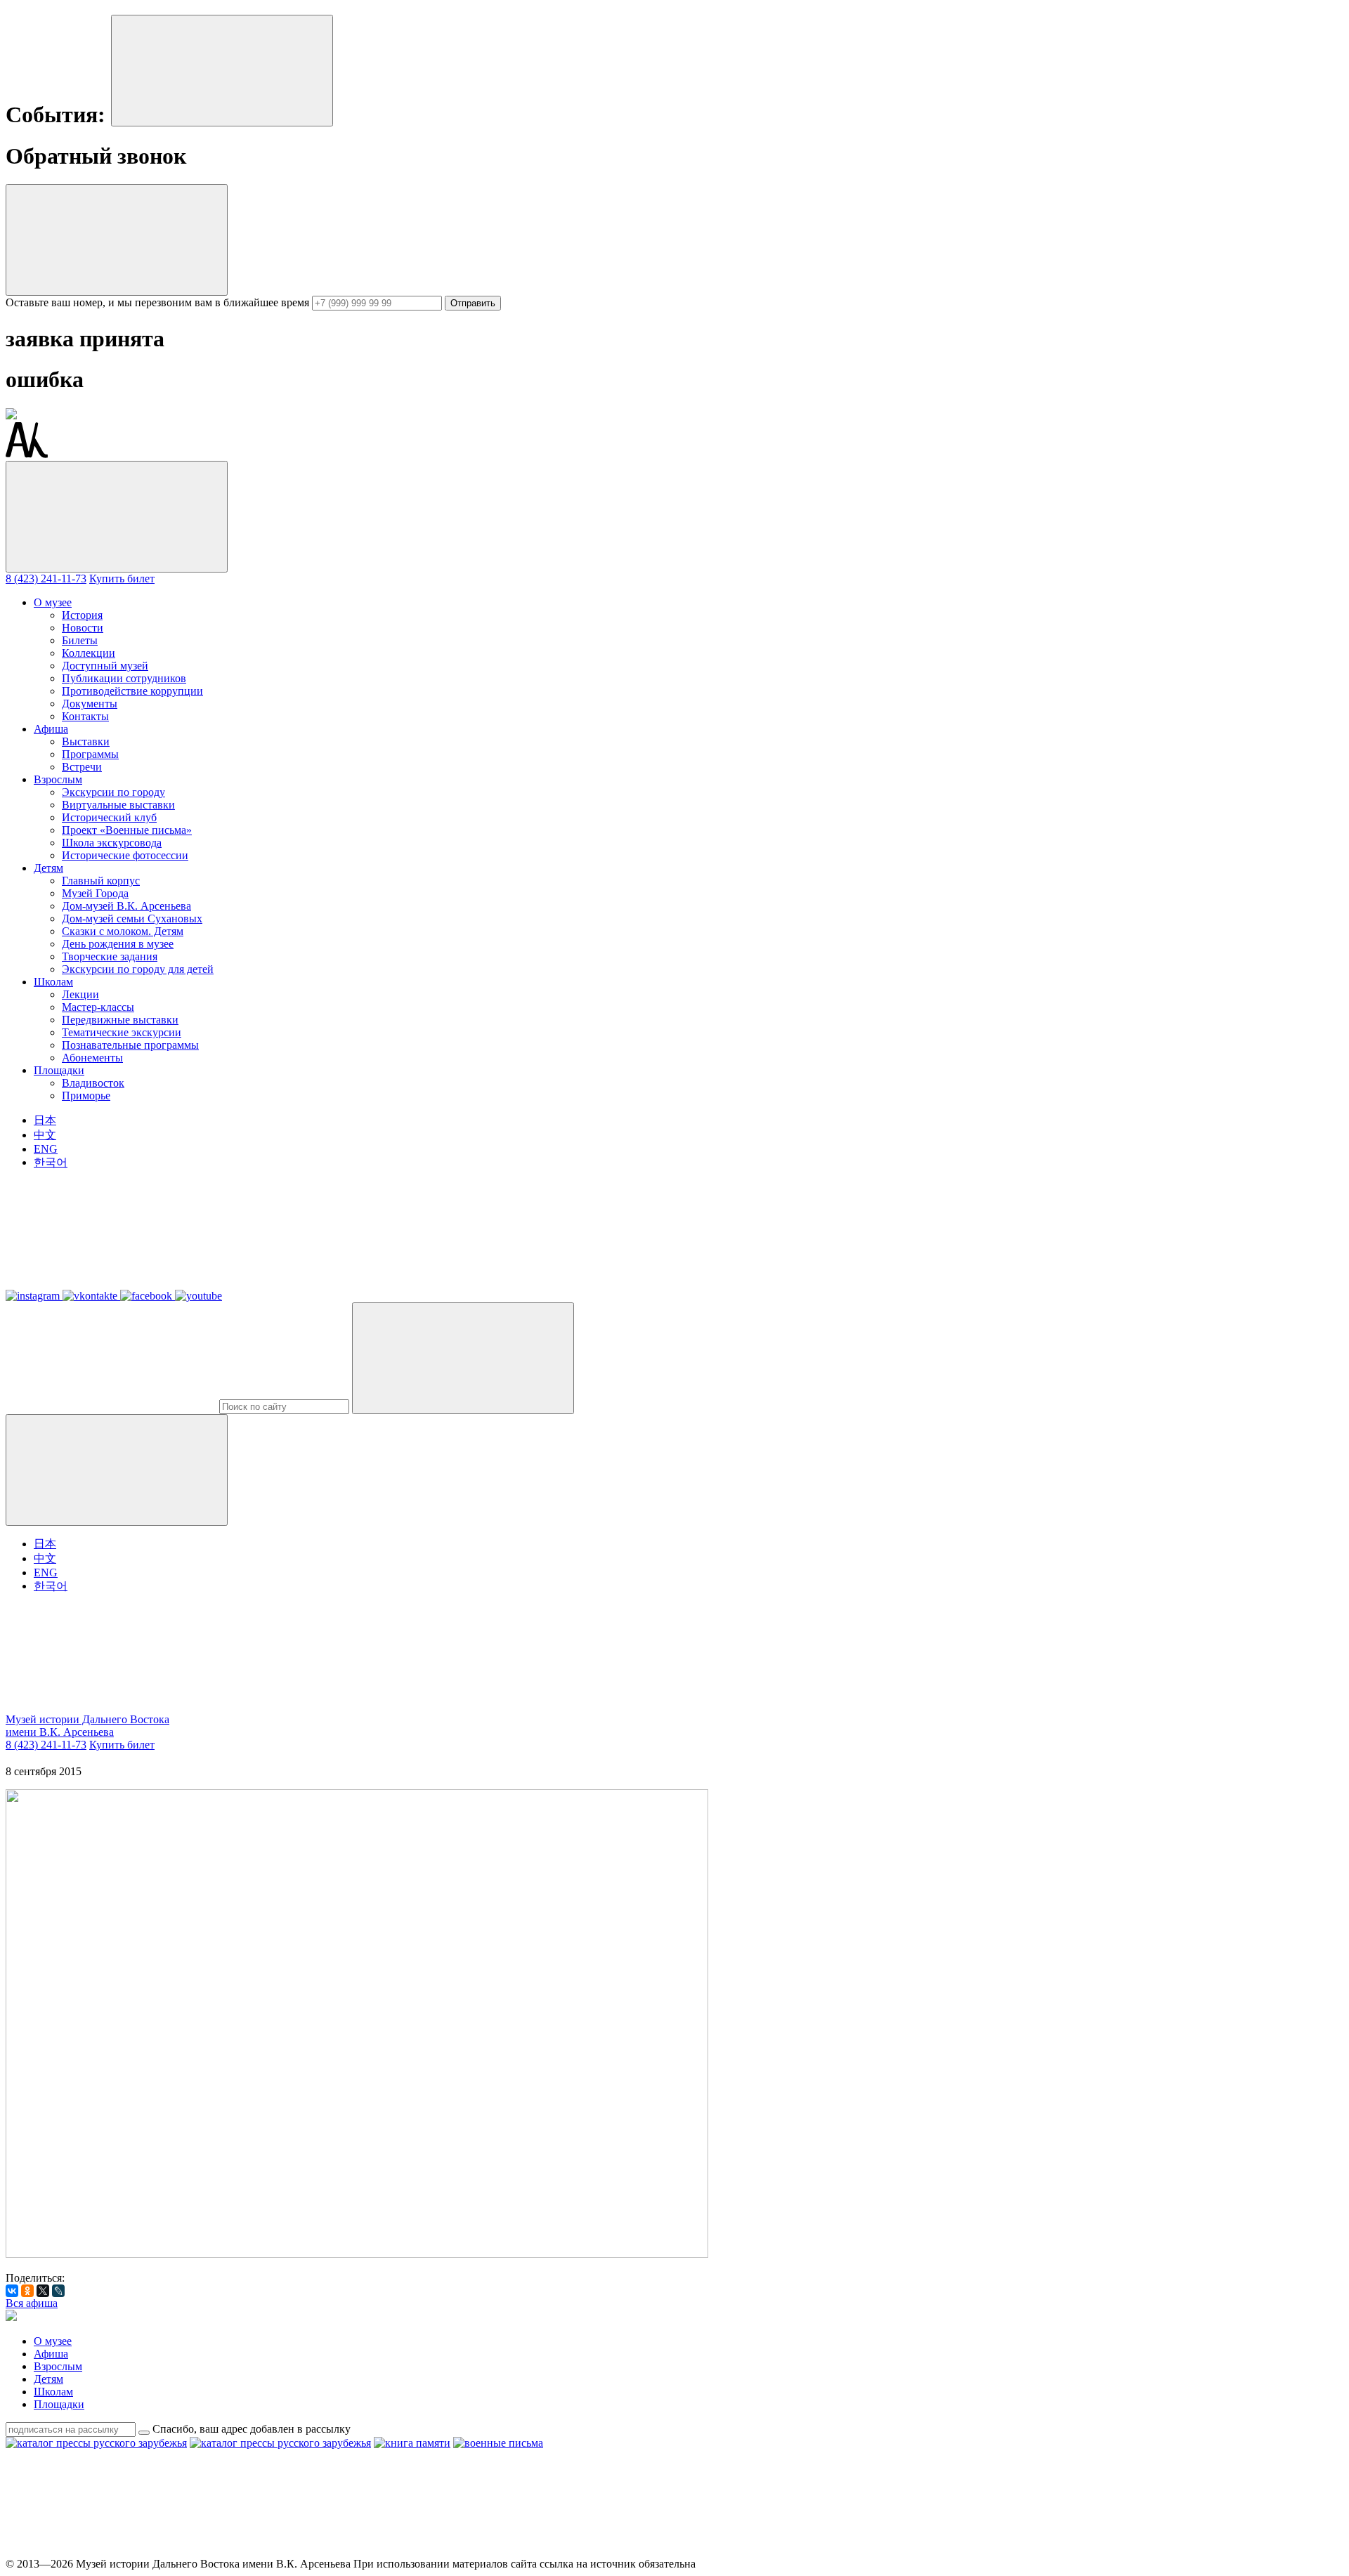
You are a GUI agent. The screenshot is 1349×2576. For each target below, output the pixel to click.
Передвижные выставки (120, 1020)
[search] (284, 1407)
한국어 (51, 1162)
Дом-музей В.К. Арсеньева (126, 906)
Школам (53, 982)
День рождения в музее (118, 944)
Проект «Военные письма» (127, 830)
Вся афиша (32, 2303)
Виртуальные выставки (118, 805)
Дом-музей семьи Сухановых (132, 918)
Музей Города (95, 893)
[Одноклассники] (27, 2291)
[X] (43, 2291)
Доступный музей (105, 666)
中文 (45, 1135)
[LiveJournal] (58, 2291)
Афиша (51, 729)
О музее (53, 602)
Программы (90, 754)
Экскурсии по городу (113, 792)
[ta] (965, 2551)
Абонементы (92, 1058)
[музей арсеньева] (11, 2317)
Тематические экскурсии (122, 1032)
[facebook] (538, 2551)
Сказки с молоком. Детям (123, 931)
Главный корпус (101, 881)
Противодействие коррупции (132, 691)
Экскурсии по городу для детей (138, 969)
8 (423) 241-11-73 (46, 578)
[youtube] (752, 2551)
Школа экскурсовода (112, 843)
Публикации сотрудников (124, 678)
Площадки (59, 1070)
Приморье (86, 1096)
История (82, 615)
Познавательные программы (130, 1045)
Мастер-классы (98, 1007)
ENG (46, 1149)
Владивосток (93, 1083)
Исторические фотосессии (125, 855)
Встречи (82, 767)
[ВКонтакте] (12, 2291)
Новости (83, 628)
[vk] (325, 2551)
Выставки (86, 741)
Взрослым (58, 779)
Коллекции (89, 653)
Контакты (85, 716)
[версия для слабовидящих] (111, 1707)
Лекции (80, 994)
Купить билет (122, 578)
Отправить (473, 303)
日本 (45, 1120)
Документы (90, 704)
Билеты (80, 640)
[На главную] (27, 454)
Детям (48, 868)
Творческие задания (110, 956)
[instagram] (111, 2551)
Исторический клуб (109, 817)
